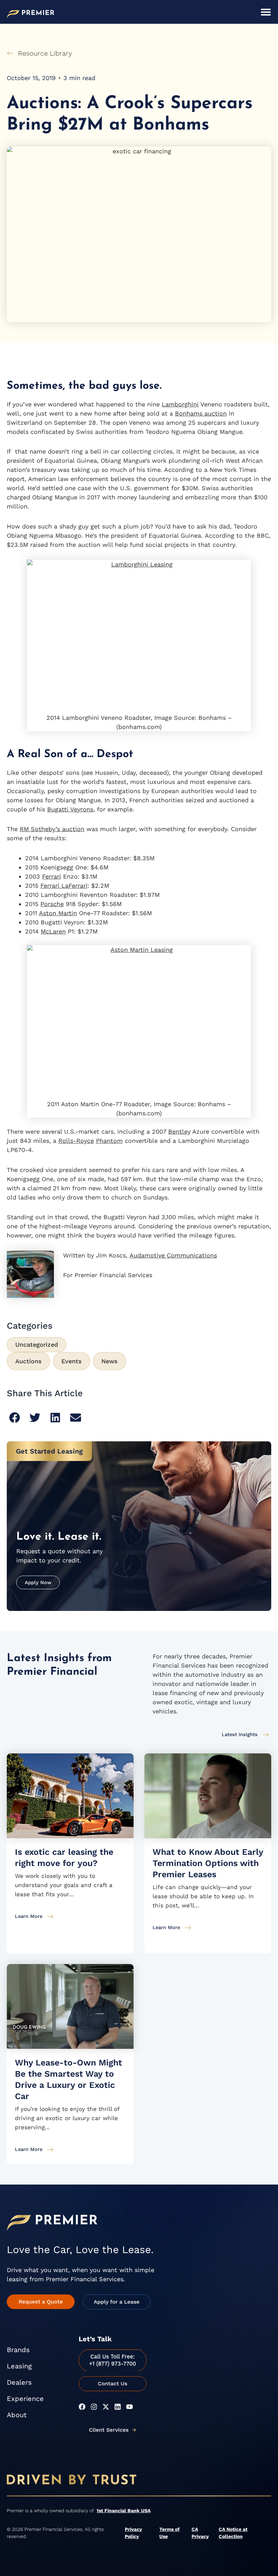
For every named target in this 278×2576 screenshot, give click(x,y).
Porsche (52, 904)
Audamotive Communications (173, 1255)
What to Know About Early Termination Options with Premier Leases (208, 1863)
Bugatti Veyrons (70, 809)
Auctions (28, 1361)
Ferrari (52, 876)
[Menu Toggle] (266, 12)
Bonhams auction (201, 413)
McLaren (53, 931)
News (110, 1361)
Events (72, 1361)
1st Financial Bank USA (124, 2511)
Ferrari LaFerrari (64, 886)
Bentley (179, 1131)
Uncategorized (37, 1344)
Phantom (109, 1141)
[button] (14, 1418)
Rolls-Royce (76, 1141)
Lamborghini (180, 404)
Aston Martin (58, 913)
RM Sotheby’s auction (52, 829)
